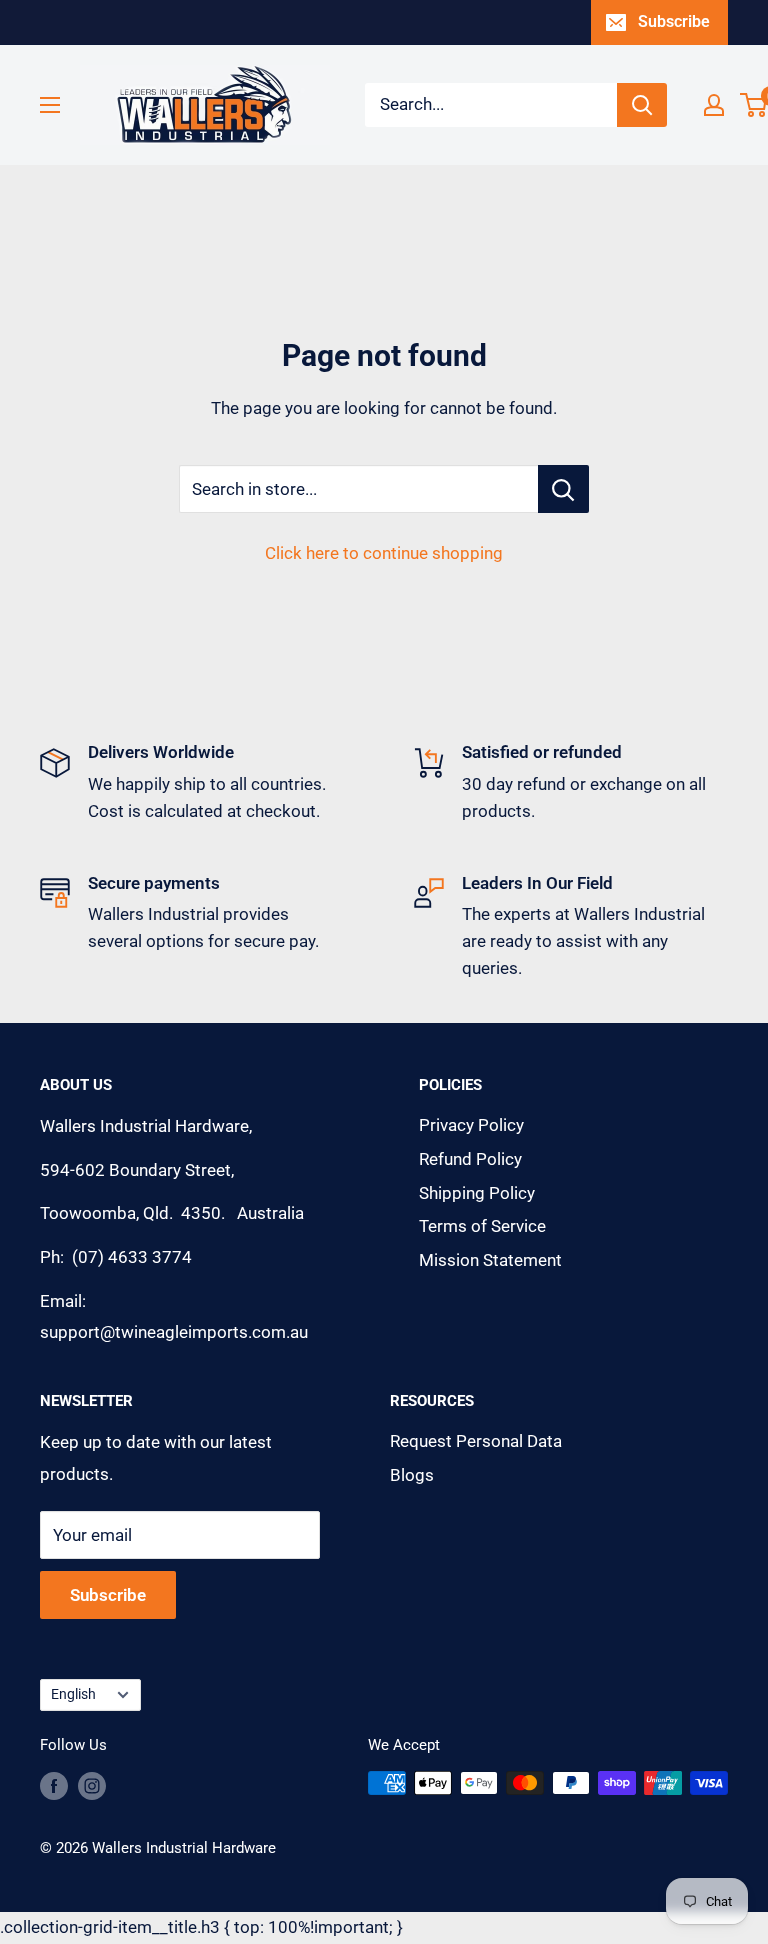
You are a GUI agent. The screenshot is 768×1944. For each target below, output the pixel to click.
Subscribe (674, 21)
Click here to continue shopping (384, 553)
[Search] (642, 105)
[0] (754, 105)
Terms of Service (482, 1226)
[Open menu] (50, 105)
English (73, 1694)
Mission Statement (490, 1260)
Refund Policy (470, 1159)
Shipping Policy (477, 1193)
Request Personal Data (476, 1441)
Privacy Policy (471, 1125)
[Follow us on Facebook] (54, 1785)
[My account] (714, 105)
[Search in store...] (563, 489)
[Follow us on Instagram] (92, 1785)
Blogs (412, 1475)
